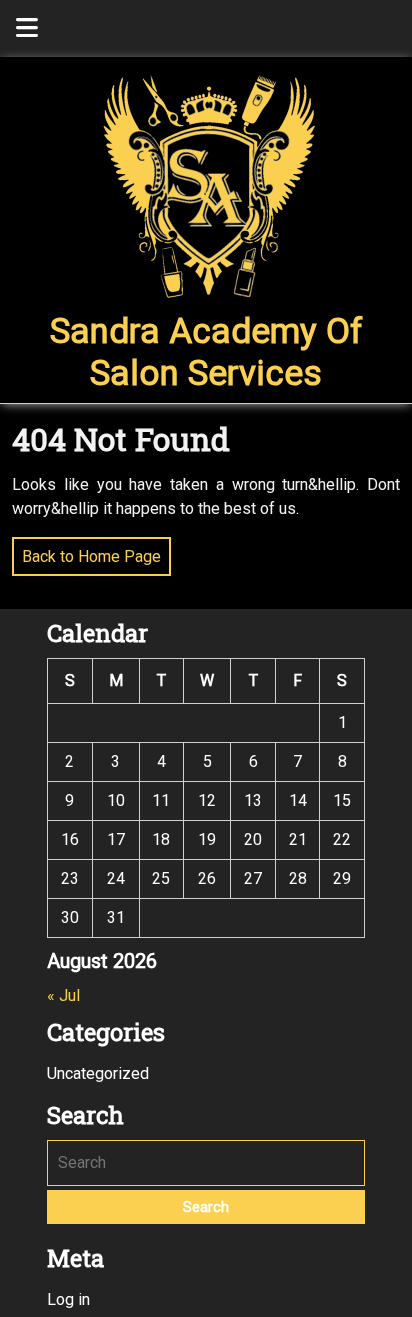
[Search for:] (206, 1163)
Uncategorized (98, 1073)
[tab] (27, 28)
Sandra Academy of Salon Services (206, 352)
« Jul (63, 995)
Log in (68, 1299)
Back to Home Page (86, 551)
